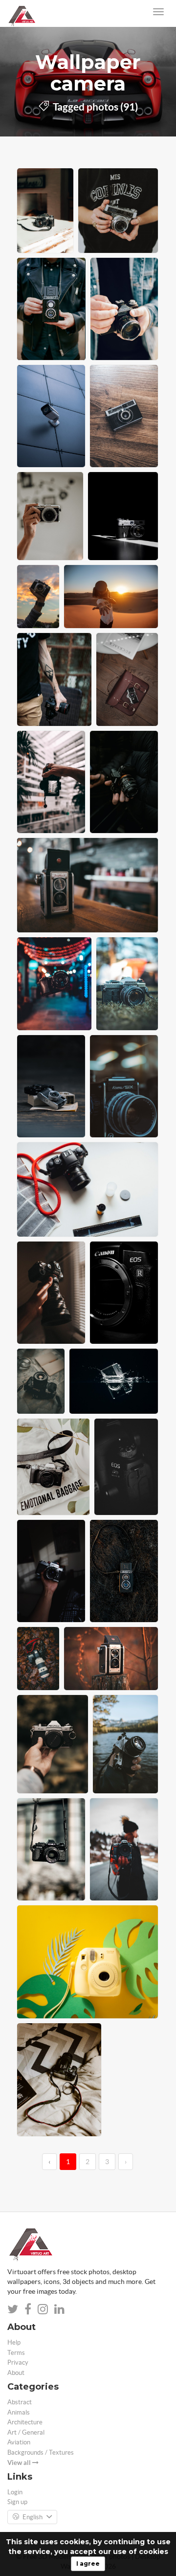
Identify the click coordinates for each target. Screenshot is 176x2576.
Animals (19, 2412)
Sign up (17, 2502)
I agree (88, 2564)
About (16, 2373)
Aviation (19, 2442)
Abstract (20, 2402)
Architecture (25, 2422)
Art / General (26, 2432)
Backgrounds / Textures (41, 2452)
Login (15, 2492)
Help (14, 2342)
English (33, 2517)
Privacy (18, 2362)
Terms (16, 2353)
